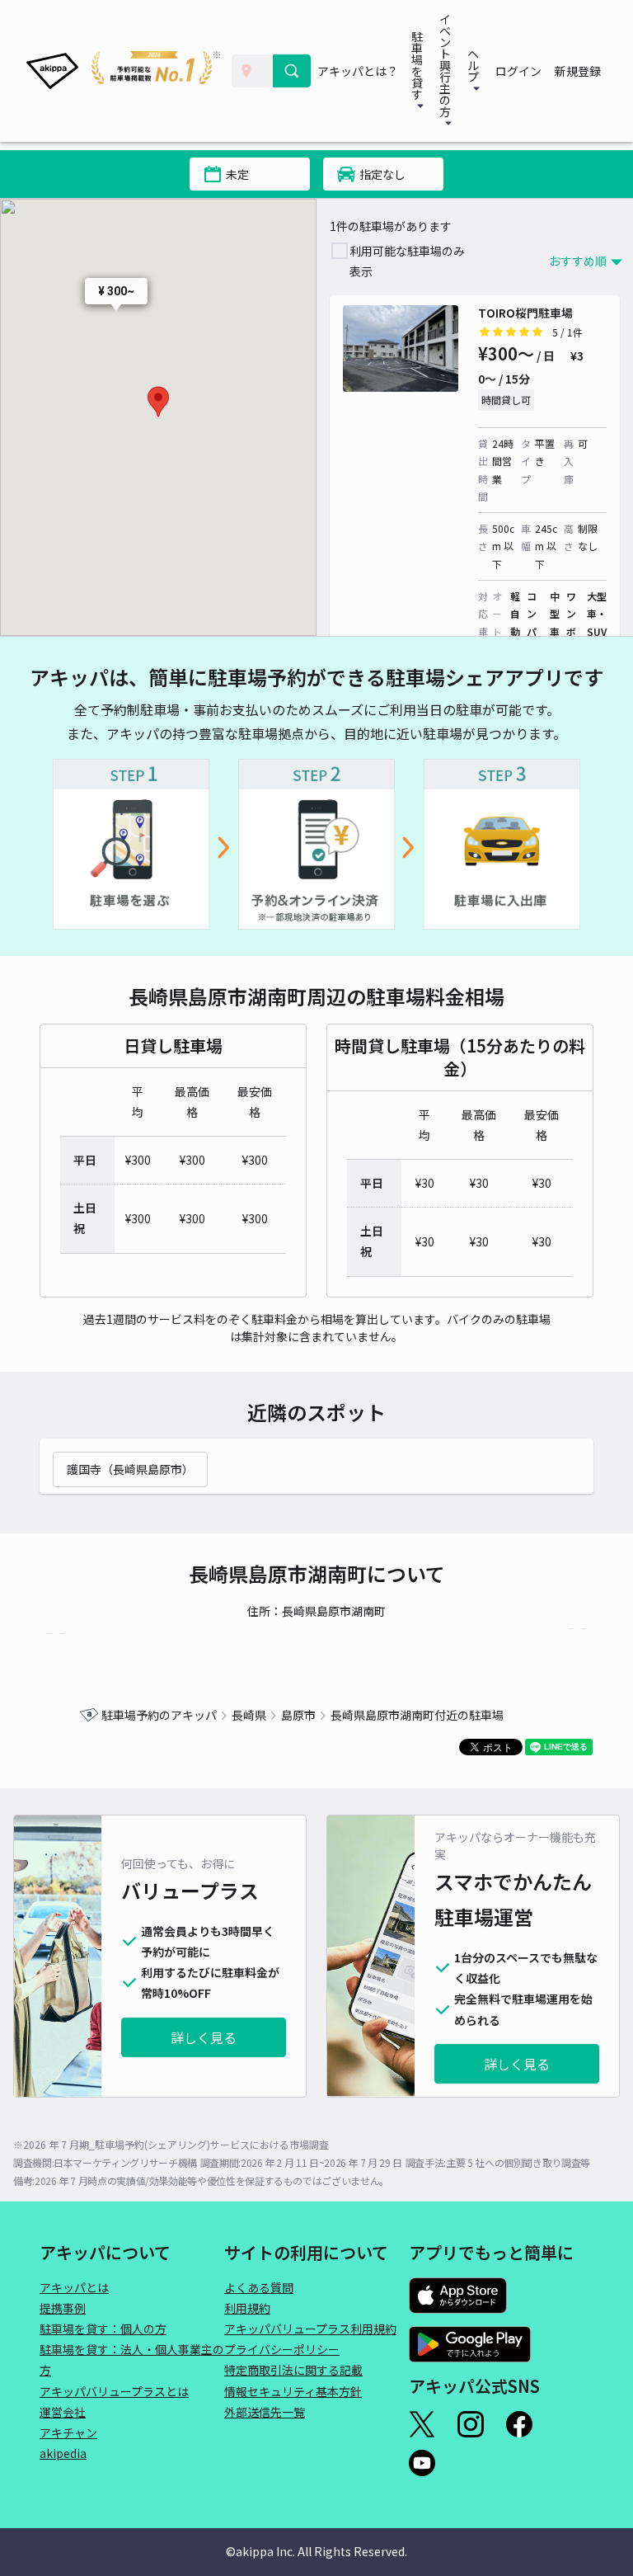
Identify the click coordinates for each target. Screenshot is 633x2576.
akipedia (63, 2453)
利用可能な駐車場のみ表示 (407, 261)
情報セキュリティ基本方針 (293, 2391)
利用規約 (247, 2308)
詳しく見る (204, 2037)
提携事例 (63, 2308)
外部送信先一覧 (265, 2412)
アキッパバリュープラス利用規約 (310, 2329)
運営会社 (63, 2412)
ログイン (518, 71)
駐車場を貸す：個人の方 (103, 2329)
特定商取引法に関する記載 (293, 2370)
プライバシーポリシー (282, 2349)
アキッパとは (74, 2287)
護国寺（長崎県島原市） (130, 1469)
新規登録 (578, 71)
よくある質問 (259, 2287)
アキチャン (68, 2432)
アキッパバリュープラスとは (114, 2391)
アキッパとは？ (358, 71)
